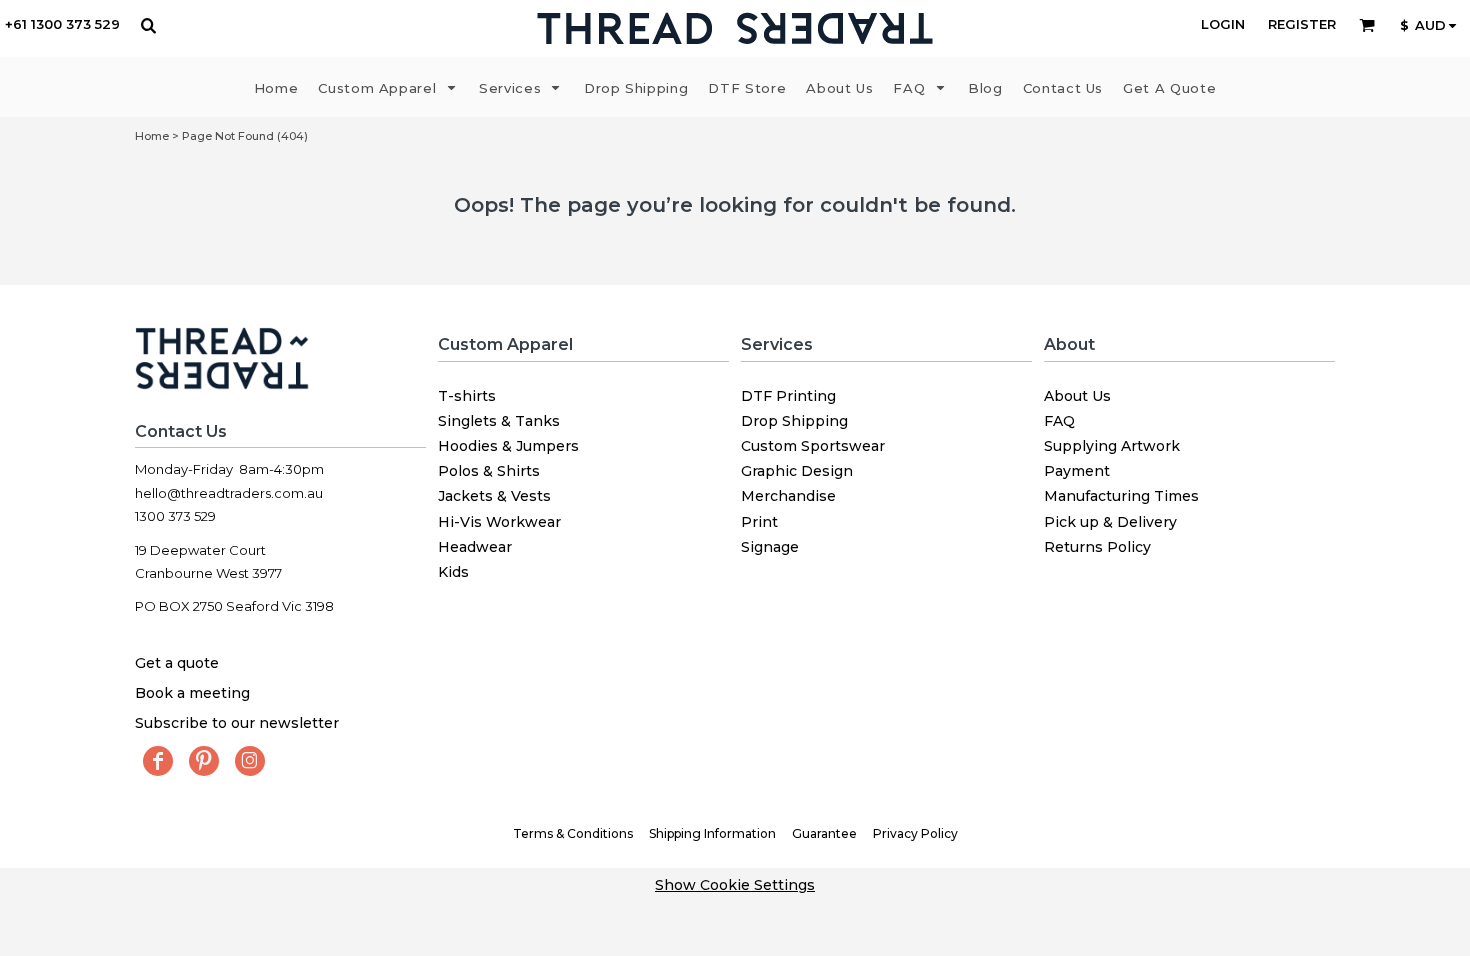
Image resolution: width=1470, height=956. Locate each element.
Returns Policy (1097, 547)
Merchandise (788, 496)
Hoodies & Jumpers (508, 446)
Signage (770, 547)
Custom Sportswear (813, 446)
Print (759, 522)
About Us (1077, 396)
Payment (1077, 471)
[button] (148, 25)
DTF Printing (788, 396)
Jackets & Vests (494, 496)
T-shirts (467, 396)
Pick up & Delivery (1110, 522)
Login (1223, 24)
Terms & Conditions (573, 833)
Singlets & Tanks (499, 421)
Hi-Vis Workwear (499, 522)
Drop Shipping (794, 421)
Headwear (475, 547)
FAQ (1059, 421)
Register (1302, 24)
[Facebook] (158, 761)
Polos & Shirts (489, 471)
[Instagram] (250, 761)
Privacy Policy (915, 833)
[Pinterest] (204, 761)
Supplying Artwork (1112, 446)
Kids (453, 572)
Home (152, 136)
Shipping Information (712, 833)
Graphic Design (797, 471)
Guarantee (824, 833)
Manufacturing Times (1121, 496)
